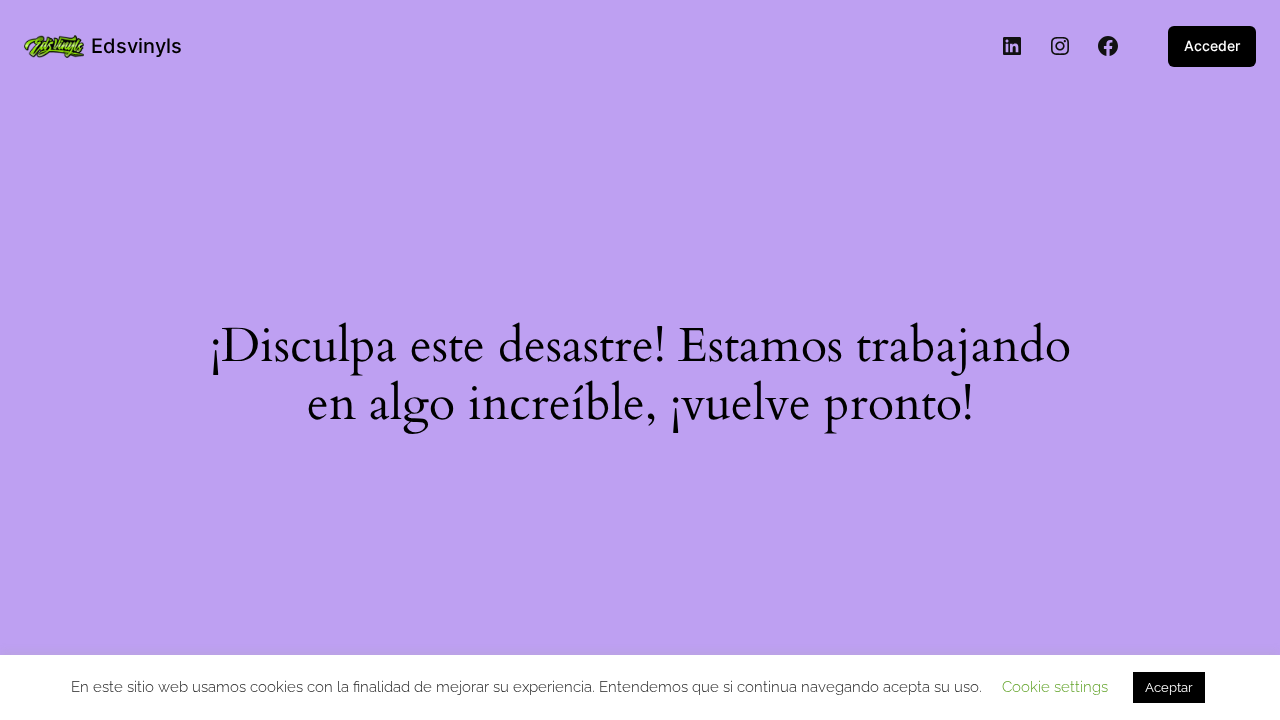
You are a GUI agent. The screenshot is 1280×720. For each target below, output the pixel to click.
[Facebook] (1108, 46)
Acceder (1212, 45)
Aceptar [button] (1169, 687)
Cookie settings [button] (1055, 687)
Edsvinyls (136, 46)
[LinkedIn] (1012, 46)
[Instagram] (1060, 46)
